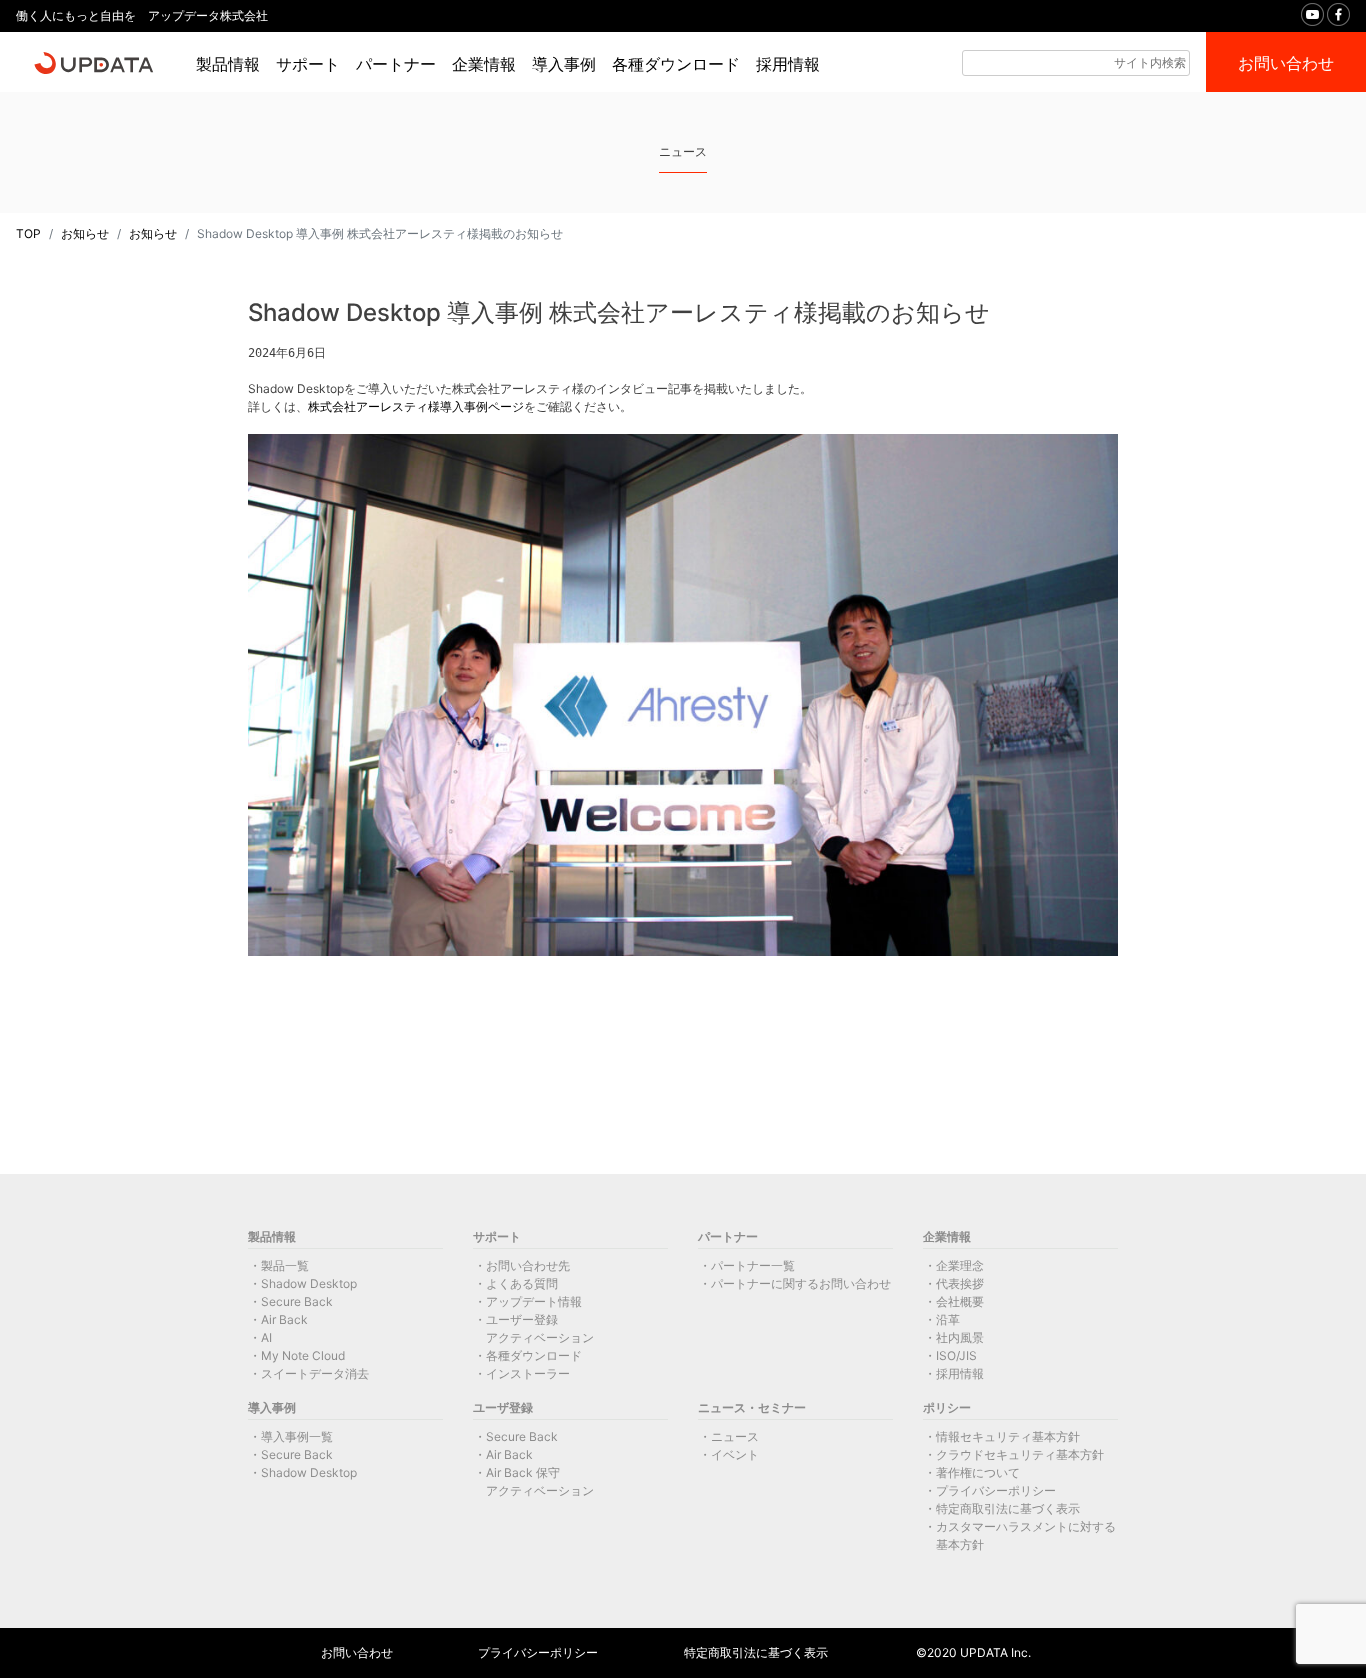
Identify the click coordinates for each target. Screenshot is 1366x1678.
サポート (308, 64)
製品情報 (228, 64)
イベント (735, 1454)
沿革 (948, 1319)
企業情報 (484, 64)
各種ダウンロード (676, 64)
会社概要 (960, 1301)
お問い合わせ (357, 1652)
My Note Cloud (303, 1355)
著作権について (978, 1472)
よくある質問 (522, 1283)
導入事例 (564, 64)
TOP (28, 233)
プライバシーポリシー (996, 1490)
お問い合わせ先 (528, 1265)
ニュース (735, 1436)
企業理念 (960, 1265)
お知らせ (85, 233)
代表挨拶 (960, 1283)
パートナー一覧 (753, 1265)
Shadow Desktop (309, 1283)
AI (266, 1337)
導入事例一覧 (297, 1436)
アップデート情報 (534, 1301)
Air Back (284, 1319)
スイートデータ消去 (315, 1373)
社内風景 (960, 1337)
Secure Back (297, 1301)
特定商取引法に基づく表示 (1008, 1508)
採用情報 (788, 64)
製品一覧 (285, 1265)
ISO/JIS (956, 1355)
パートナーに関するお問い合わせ (801, 1283)
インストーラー (528, 1373)
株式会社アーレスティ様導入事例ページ (416, 406)
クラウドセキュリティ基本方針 (1020, 1454)
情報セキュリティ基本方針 (1008, 1436)
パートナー (396, 64)
